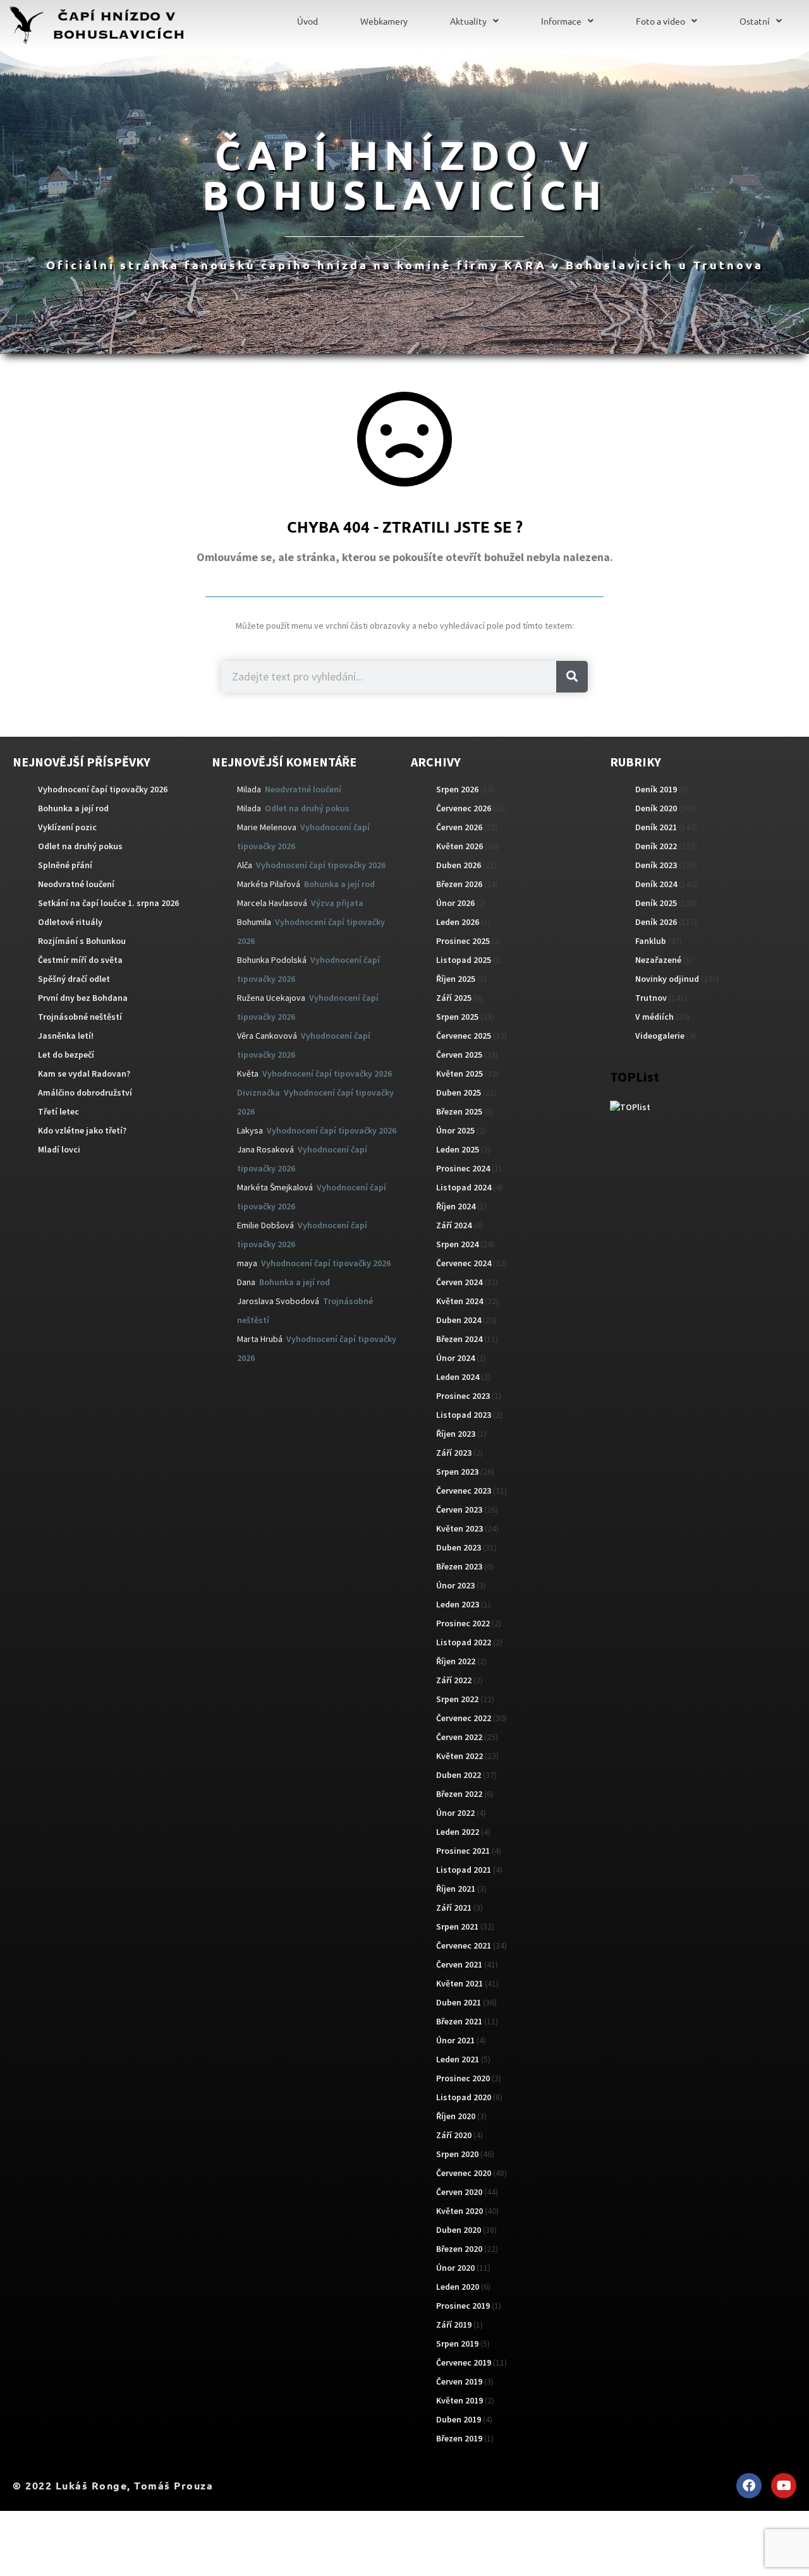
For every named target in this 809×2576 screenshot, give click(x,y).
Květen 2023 (459, 1528)
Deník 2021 (656, 827)
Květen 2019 (459, 2400)
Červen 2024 (459, 1282)
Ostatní (755, 21)
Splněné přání (65, 865)
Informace (561, 21)
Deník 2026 (656, 922)
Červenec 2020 (464, 2173)
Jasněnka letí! (66, 1036)
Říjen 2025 (456, 979)
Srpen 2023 (457, 1472)
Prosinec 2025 (463, 941)
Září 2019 (454, 2325)
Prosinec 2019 (463, 2306)
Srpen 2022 (457, 1699)
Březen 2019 (459, 2438)
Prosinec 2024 (463, 1168)
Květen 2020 (459, 2211)
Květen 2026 (459, 846)
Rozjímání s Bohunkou (82, 941)
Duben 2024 (459, 1320)
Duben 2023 (459, 1547)
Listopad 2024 (464, 1187)
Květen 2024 (459, 1301)
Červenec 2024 (464, 1263)
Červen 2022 (459, 1737)
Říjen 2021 (456, 1889)
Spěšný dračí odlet (74, 979)
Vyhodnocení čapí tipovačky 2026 (103, 789)
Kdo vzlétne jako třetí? (82, 1130)
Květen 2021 (459, 1983)
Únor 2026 (455, 903)
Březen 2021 (459, 2021)
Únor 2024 (455, 1358)
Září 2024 (454, 1225)
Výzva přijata (337, 903)
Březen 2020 (459, 2249)
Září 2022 (454, 1680)
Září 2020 (454, 2135)
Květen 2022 (459, 1756)
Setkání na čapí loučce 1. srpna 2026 (108, 903)
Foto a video (660, 21)
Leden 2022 (458, 1832)
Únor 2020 (455, 2268)
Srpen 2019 (457, 2343)
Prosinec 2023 (463, 1396)
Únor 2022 (455, 1813)
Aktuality (468, 21)
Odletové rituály (70, 922)
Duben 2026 (459, 865)
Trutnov (651, 998)
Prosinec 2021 (463, 1851)
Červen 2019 (459, 2381)
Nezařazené (658, 960)
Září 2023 (454, 1453)
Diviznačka (259, 1092)
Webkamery (384, 21)
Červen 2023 (459, 1509)
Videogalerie (660, 1036)
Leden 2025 (458, 1149)
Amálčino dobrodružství (85, 1092)
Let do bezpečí (66, 1055)
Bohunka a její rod (73, 808)
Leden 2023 (458, 1604)
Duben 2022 (459, 1775)
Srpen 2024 (457, 1244)
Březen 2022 (459, 1794)
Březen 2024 (459, 1339)
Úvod (307, 21)
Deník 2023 (656, 865)
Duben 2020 (459, 2230)
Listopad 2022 (464, 1642)
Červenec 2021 (464, 1945)
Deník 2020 (656, 808)
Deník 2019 (656, 789)
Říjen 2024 (456, 1206)
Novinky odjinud (667, 979)
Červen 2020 (459, 2192)
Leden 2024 (458, 1377)
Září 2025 (454, 998)
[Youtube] (784, 2486)
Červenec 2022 (464, 1718)
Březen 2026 (459, 884)
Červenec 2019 (464, 2362)
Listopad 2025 (464, 960)
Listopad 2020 (464, 2097)
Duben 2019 (459, 2419)
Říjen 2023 (456, 1434)
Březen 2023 (459, 1566)
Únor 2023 (455, 1585)
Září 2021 (454, 1908)
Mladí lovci (59, 1149)
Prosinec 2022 (463, 1623)
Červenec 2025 (464, 1036)
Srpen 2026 (457, 789)
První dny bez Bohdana (83, 998)
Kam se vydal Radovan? (84, 1073)
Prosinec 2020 (463, 2078)
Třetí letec (58, 1111)
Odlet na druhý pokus (80, 846)
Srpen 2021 (457, 1926)
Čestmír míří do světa (80, 960)
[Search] (572, 677)
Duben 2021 (459, 2002)
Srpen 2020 (457, 2154)
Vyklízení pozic (67, 827)
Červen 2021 (459, 1964)
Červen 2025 (459, 1055)
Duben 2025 (459, 1092)
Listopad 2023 (464, 1415)
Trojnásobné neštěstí (80, 1017)
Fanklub (651, 941)
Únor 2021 (455, 2040)
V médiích (654, 1017)
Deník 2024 (656, 884)
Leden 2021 (458, 2059)
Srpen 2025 (457, 1017)
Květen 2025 (459, 1073)
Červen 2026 (459, 827)
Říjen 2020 (456, 2116)
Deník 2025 (656, 903)
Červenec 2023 (464, 1491)
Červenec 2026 (464, 808)
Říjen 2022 (456, 1661)
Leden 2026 (458, 922)
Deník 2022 (656, 846)
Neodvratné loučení (76, 884)
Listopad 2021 (464, 1870)
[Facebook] (749, 2486)
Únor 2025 (455, 1130)
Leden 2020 (458, 2287)
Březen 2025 (459, 1111)
